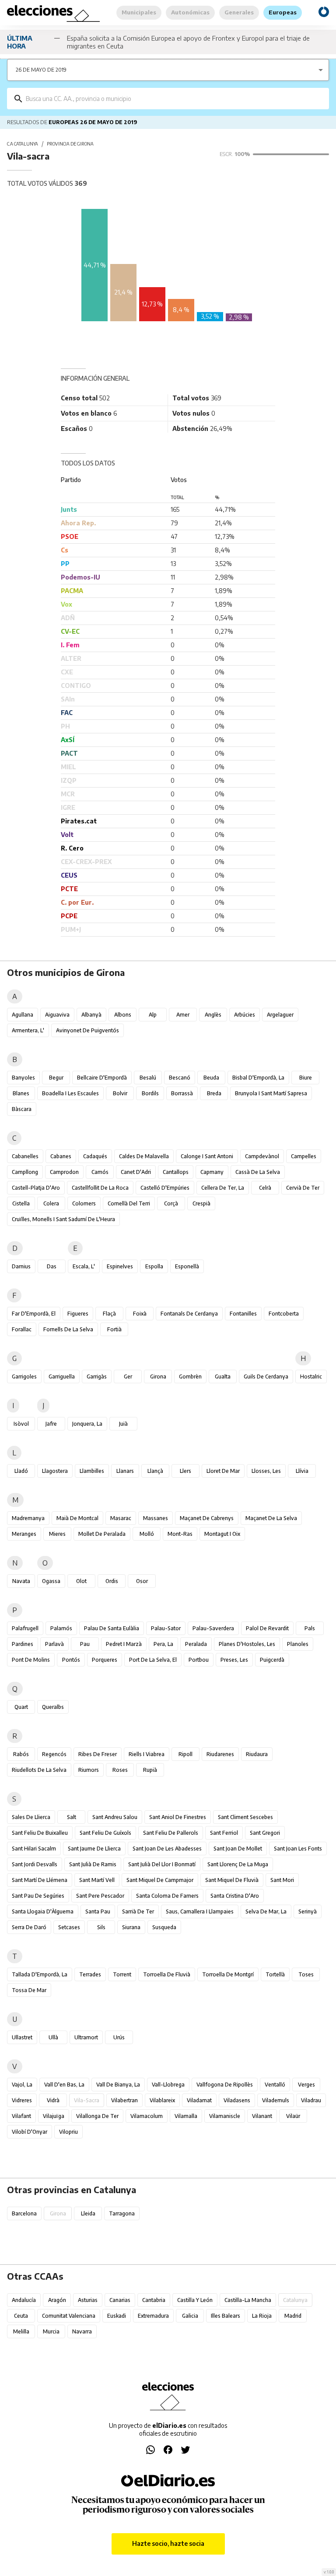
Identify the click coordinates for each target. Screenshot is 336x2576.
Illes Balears (226, 2316)
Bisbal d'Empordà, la (258, 1078)
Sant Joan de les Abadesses (167, 1849)
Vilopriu (68, 2132)
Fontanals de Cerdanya (189, 1314)
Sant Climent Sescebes (245, 1817)
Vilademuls (276, 2100)
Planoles (298, 1644)
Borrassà (182, 1093)
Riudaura (257, 1754)
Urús (119, 2037)
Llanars (125, 1471)
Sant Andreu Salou (115, 1817)
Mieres (57, 1534)
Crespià (201, 1203)
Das (52, 1266)
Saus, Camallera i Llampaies (200, 1911)
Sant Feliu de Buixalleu (40, 1833)
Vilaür (293, 2116)
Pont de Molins (31, 1660)
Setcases (69, 1927)
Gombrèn (190, 1377)
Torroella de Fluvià (167, 1974)
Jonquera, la (87, 1424)
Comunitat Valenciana (69, 2316)
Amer (183, 1015)
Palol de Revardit (267, 1628)
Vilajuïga (54, 2116)
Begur (56, 1078)
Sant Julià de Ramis (93, 1864)
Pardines (23, 1644)
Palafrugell (25, 1628)
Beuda (211, 1078)
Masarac (121, 1518)
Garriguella (62, 1377)
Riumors (89, 1770)
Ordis (112, 1581)
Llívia (302, 1471)
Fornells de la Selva (68, 1329)
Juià (123, 1424)
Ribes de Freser (98, 1754)
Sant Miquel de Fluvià (232, 1880)
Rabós (21, 1754)
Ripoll (185, 1754)
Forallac (22, 1329)
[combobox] (174, 99)
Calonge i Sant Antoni (207, 1156)
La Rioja (262, 2316)
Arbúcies (245, 1015)
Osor (142, 1581)
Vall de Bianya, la (118, 2085)
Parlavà (54, 1644)
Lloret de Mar (223, 1471)
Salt (72, 1817)
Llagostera (55, 1471)
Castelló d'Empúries (165, 1188)
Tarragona (122, 2213)
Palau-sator (166, 1628)
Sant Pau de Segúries (38, 1896)
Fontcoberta (284, 1314)
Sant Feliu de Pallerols (171, 1833)
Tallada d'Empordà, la (40, 1974)
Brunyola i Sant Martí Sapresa (271, 1093)
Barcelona (24, 2213)
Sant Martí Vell (97, 1880)
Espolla (154, 1266)
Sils (101, 1927)
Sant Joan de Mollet (238, 1849)
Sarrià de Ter (138, 1911)
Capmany (212, 1172)
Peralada (196, 1644)
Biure (306, 1078)
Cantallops (176, 1172)
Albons (123, 1015)
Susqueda (164, 1927)
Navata (21, 1581)
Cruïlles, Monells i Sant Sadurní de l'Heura (63, 1219)
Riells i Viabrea (147, 1754)
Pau (85, 1644)
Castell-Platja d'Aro (36, 1188)
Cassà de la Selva (258, 1172)
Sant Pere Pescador (100, 1896)
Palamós (61, 1628)
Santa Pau (98, 1911)
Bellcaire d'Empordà (102, 1078)
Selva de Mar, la (266, 1911)
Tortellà (275, 1974)
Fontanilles (243, 1314)
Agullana (23, 1015)
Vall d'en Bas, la (64, 2085)
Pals (310, 1628)
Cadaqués (95, 1156)
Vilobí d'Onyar (30, 2132)
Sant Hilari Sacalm (34, 1849)
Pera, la (163, 1644)
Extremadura (153, 2316)
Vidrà (53, 2100)
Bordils (150, 1093)
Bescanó (180, 1078)
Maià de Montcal (77, 1518)
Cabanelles (25, 1156)
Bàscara (22, 1109)
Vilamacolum (147, 2116)
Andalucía (24, 2300)
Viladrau (311, 2100)
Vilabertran (124, 2100)
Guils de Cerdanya (266, 1377)
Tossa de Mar (29, 1990)
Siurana (131, 1927)
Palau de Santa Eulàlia (112, 1628)
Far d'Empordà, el (34, 1314)
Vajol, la (22, 2085)
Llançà (155, 1471)
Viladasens (237, 2100)
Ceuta (21, 2316)
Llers (185, 1471)
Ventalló (275, 2085)
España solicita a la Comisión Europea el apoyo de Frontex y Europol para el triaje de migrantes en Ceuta (188, 42)
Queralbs (53, 1707)
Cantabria (154, 2300)
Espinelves (120, 1266)
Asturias (88, 2300)
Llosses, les (266, 1471)
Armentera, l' (28, 1030)
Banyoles (23, 1078)
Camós (100, 1172)
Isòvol (21, 1424)
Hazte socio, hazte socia (168, 2543)
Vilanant (262, 2116)
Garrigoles (24, 1377)
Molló (147, 1534)
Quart (21, 1707)
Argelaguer (280, 1015)
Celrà (265, 1188)
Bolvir (120, 1093)
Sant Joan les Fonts (298, 1849)
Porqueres (105, 1660)
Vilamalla (186, 2116)
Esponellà (187, 1266)
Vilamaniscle (225, 2116)
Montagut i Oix (222, 1534)
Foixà (140, 1314)
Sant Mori (282, 1880)
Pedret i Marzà (124, 1644)
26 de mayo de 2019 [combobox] (41, 70)
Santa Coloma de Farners (167, 1896)
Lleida (88, 2213)
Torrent (122, 1974)
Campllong (25, 1172)
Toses (306, 1974)
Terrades (90, 1974)
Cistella (21, 1203)
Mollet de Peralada (102, 1534)
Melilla (21, 2331)
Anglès (213, 1015)
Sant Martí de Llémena (40, 1880)
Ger (128, 1377)
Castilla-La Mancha (248, 2300)
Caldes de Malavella (144, 1156)
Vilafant (21, 2116)
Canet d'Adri (136, 1172)
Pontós (71, 1660)
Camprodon (64, 1172)
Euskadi (117, 2316)
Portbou (199, 1660)
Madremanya (28, 1518)
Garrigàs (97, 1377)
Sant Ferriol (224, 1833)
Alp (153, 1015)
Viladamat (199, 2100)
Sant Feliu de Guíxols (105, 1833)
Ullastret (22, 2037)
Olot (81, 1581)
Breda (214, 1093)
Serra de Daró (29, 1927)
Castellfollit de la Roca (100, 1188)
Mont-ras (180, 1534)
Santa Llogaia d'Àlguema (43, 1911)
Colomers (84, 1203)
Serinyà (308, 1911)
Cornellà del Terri (129, 1203)
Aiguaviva (57, 1015)
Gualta (223, 1377)
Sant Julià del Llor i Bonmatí (162, 1864)
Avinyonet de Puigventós (87, 1030)
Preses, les (234, 1660)
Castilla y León (195, 2300)
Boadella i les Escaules (70, 1093)
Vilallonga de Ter (97, 2116)
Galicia (190, 2316)
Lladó (21, 1471)
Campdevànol (262, 1156)
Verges (306, 2085)
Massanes (156, 1518)
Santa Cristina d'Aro (235, 1896)
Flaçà (109, 1314)
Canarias (120, 2300)
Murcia (51, 2331)
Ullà (53, 2037)
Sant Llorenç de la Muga (238, 1864)
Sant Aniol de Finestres (178, 1817)
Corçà (171, 1203)
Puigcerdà (272, 1660)
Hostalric (311, 1377)
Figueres (78, 1314)
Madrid (293, 2316)
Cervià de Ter (303, 1188)
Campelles (304, 1156)
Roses (120, 1770)
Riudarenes (220, 1754)
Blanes (21, 1093)
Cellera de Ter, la (223, 1188)
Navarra (82, 2331)
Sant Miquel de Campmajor (160, 1880)
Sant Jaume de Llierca (94, 1849)
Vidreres (22, 2100)
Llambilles (92, 1471)
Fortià (114, 1329)
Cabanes (61, 1156)
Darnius (21, 1266)
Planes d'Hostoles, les (247, 1644)
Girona (158, 1377)
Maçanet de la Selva (271, 1518)
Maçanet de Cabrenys (207, 1518)
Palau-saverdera (213, 1628)
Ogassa (51, 1581)
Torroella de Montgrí (228, 1974)
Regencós (54, 1754)
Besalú (148, 1078)
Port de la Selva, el (153, 1660)
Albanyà (91, 1015)
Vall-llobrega (168, 2085)
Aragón (57, 2300)
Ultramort (86, 2037)
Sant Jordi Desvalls (35, 1864)
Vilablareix (162, 2100)
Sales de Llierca (31, 1817)
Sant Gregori (265, 1833)
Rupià (150, 1770)
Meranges (24, 1534)
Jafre (51, 1424)
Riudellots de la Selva (39, 1770)
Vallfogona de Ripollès (225, 2085)
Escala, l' (84, 1266)
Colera (51, 1203)
